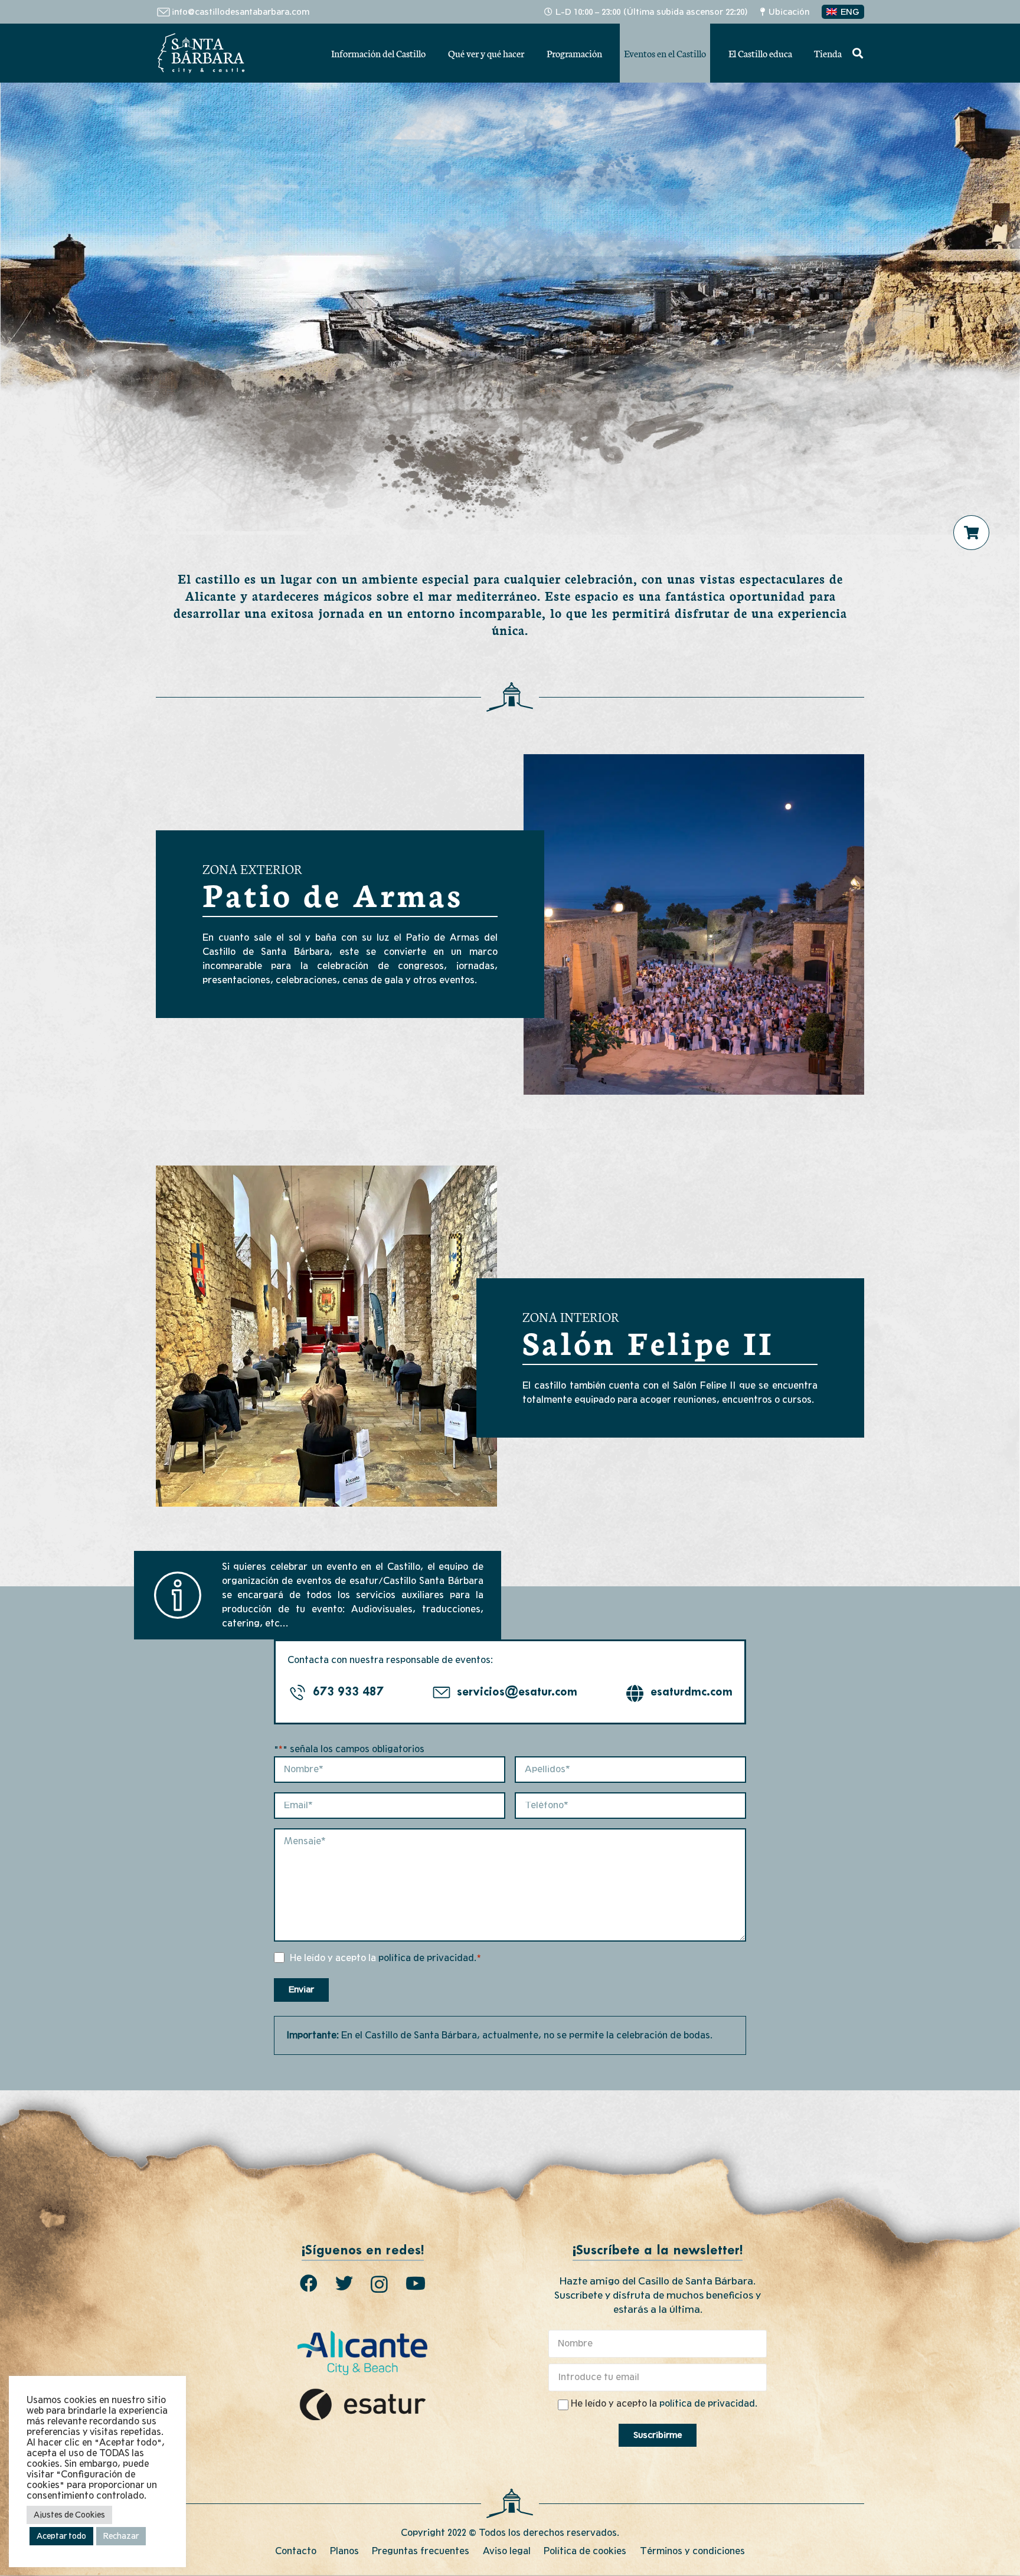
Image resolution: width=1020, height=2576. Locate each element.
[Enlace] (201, 53)
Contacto (296, 2551)
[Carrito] (972, 533)
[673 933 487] (300, 1693)
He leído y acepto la (386, 1958)
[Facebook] (309, 2283)
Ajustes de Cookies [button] (69, 2515)
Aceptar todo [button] (61, 2536)
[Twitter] (344, 2283)
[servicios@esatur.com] (444, 1693)
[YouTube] (416, 2283)
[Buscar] (858, 53)
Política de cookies (585, 2551)
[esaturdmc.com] (638, 1693)
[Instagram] (379, 2284)
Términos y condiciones (692, 2551)
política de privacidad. (427, 1958)
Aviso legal (507, 2551)
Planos (344, 2551)
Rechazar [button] (121, 2536)
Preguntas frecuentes (421, 2551)
